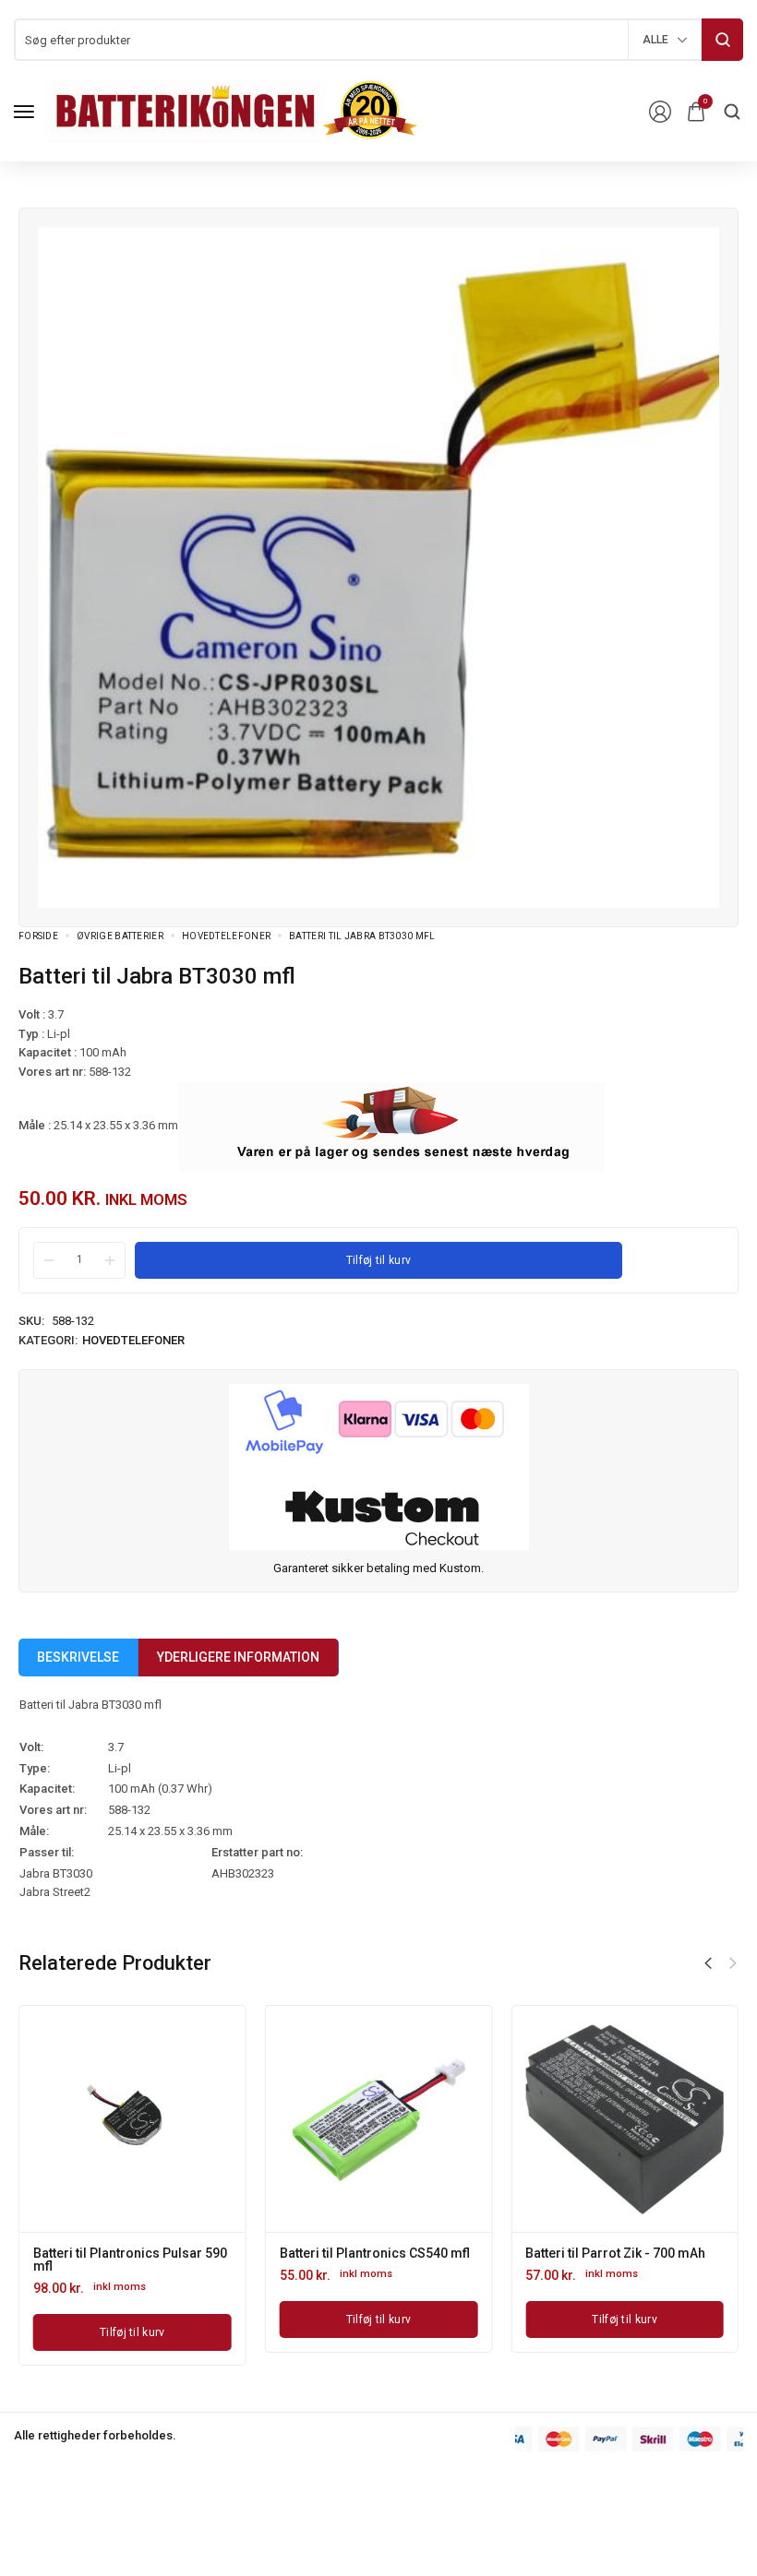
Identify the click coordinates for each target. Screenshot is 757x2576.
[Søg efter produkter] (722, 40)
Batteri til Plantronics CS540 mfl (375, 2253)
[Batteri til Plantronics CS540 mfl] (379, 2119)
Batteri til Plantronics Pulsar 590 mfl (130, 2260)
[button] (708, 1963)
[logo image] (234, 110)
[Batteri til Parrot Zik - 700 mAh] (625, 2119)
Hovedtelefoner (226, 936)
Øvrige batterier (120, 936)
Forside (38, 936)
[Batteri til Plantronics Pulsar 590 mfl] (132, 2119)
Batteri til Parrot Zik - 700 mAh (615, 2253)
